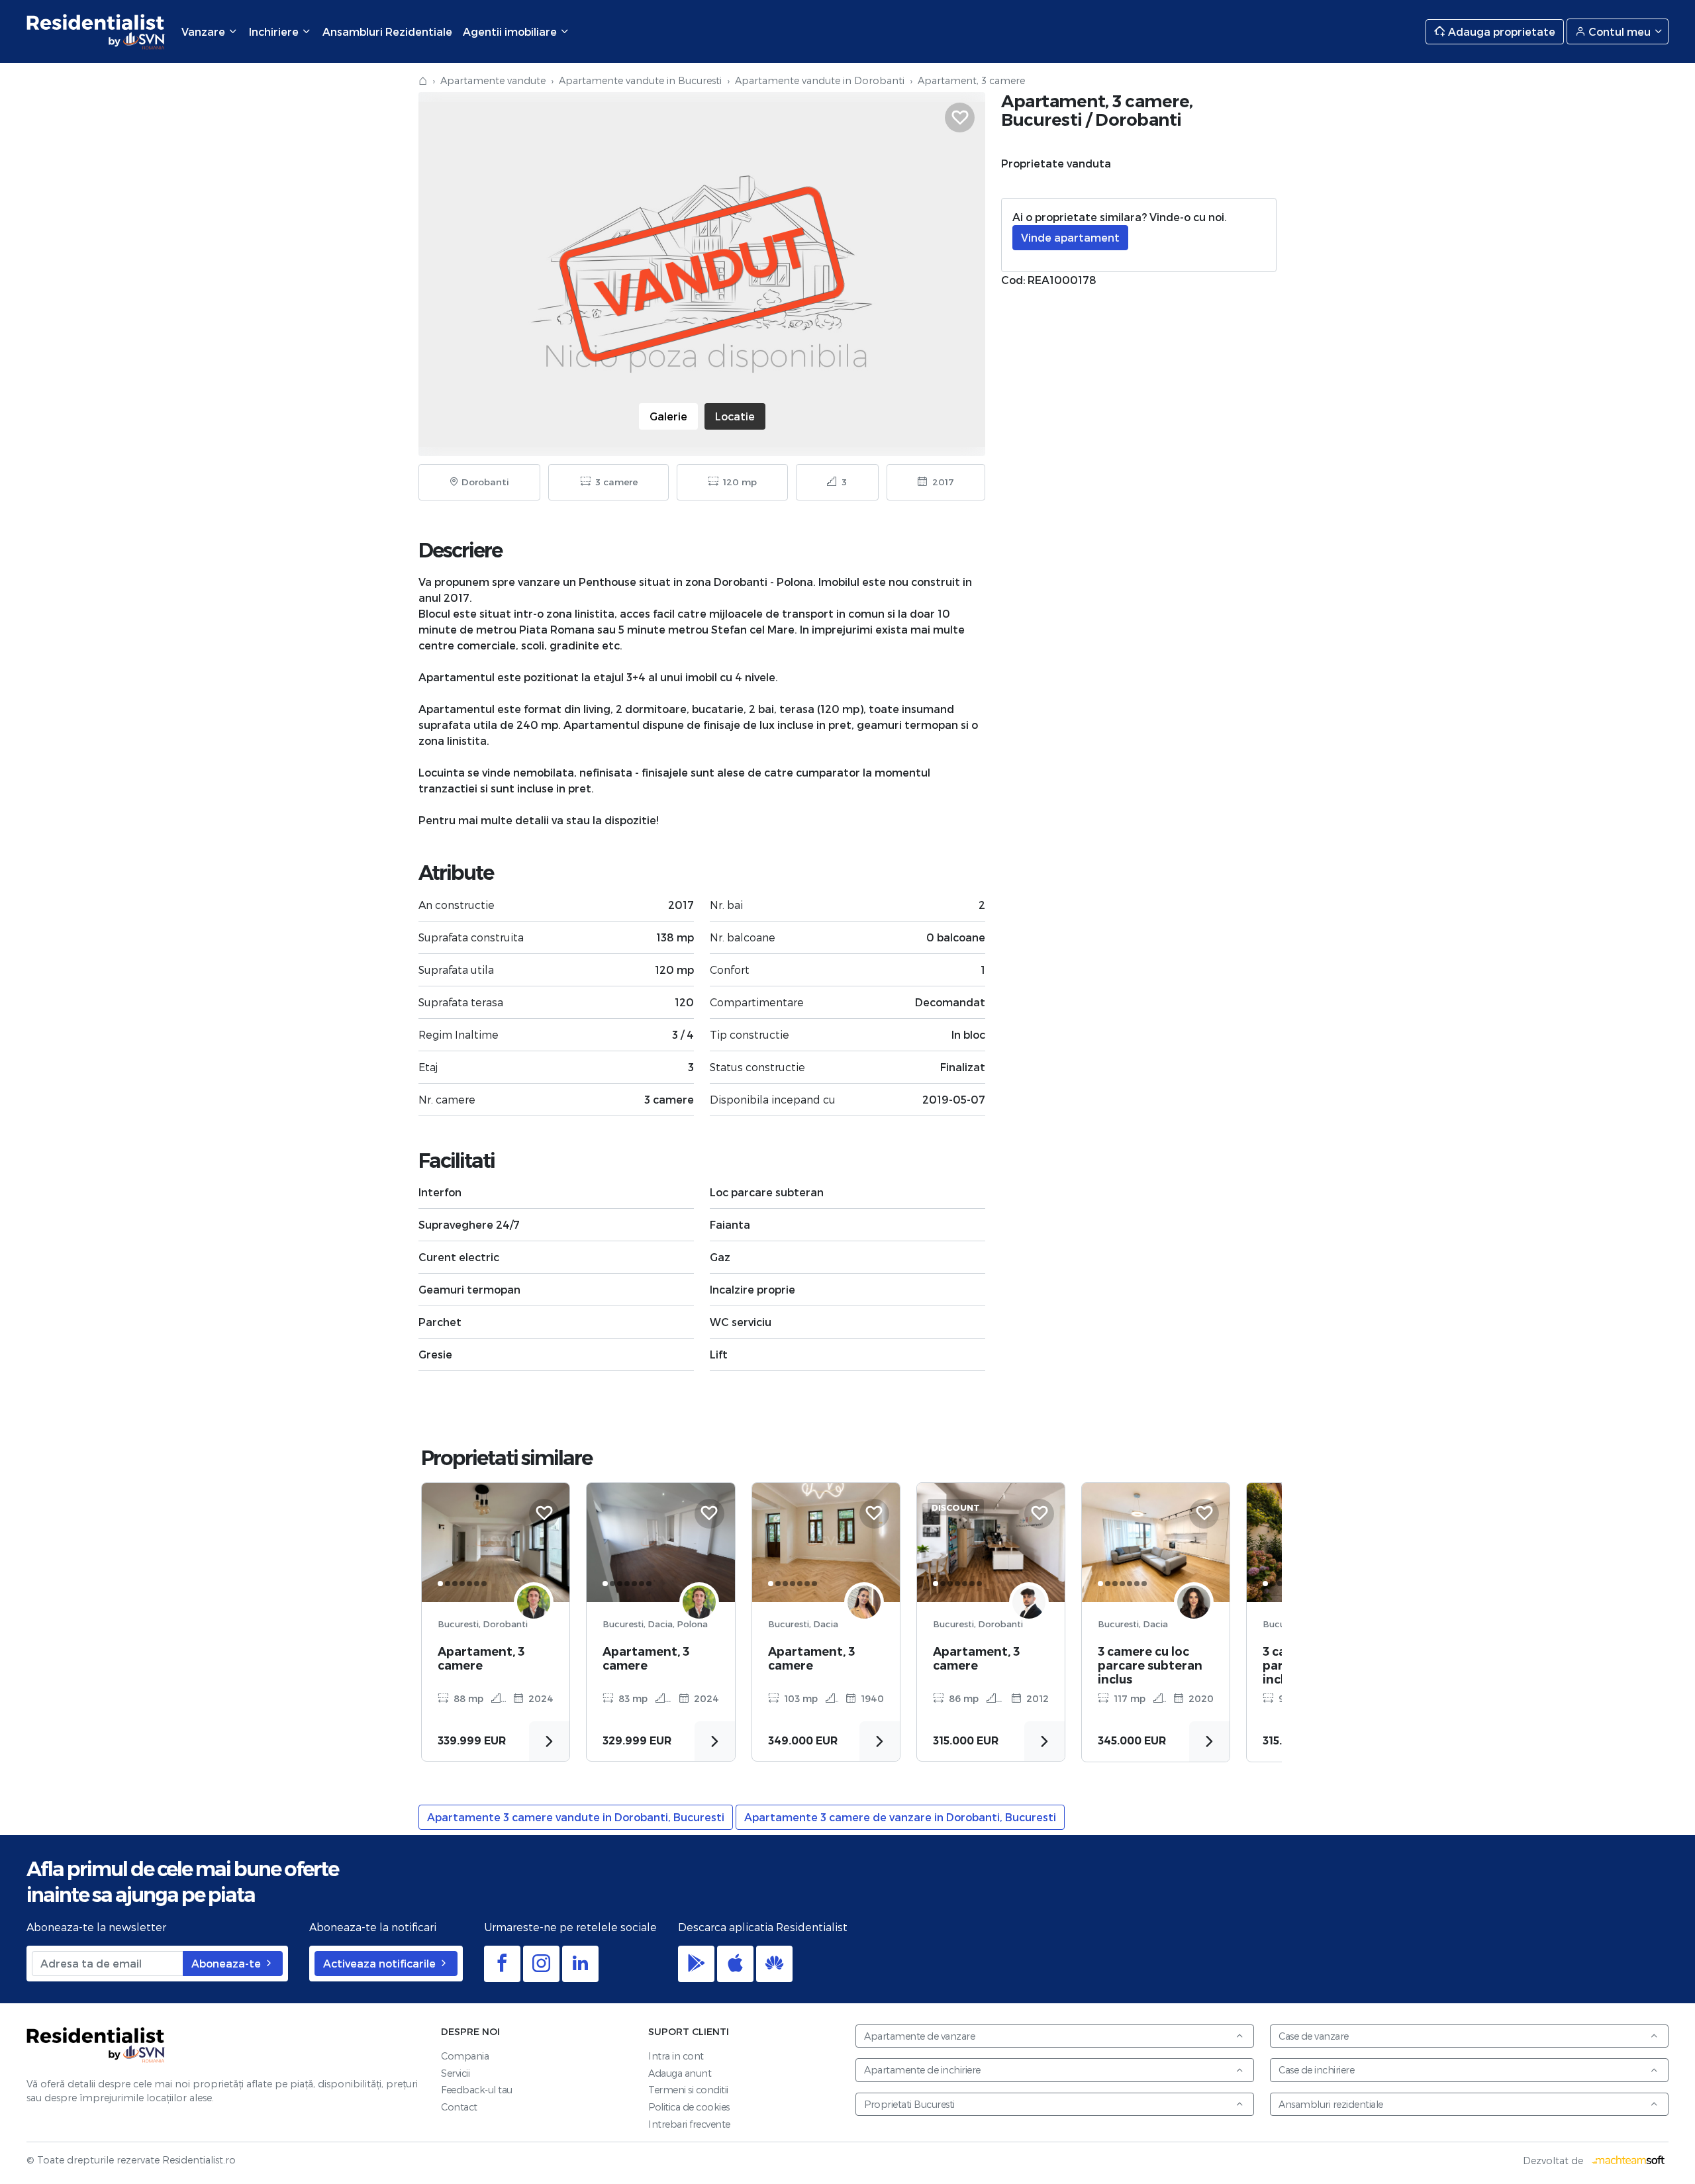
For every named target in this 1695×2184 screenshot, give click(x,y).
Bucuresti (1042, 119)
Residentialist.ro (96, 31)
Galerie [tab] (668, 416)
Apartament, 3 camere (481, 1658)
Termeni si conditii (688, 2090)
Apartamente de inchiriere (922, 2070)
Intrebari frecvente (689, 2124)
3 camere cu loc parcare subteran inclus (1150, 1665)
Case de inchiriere (1316, 2070)
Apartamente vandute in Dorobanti (820, 80)
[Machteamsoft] (1629, 2160)
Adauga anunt (680, 2073)
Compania (465, 2056)
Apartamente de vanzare (919, 2036)
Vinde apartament (1070, 237)
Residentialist (96, 2045)
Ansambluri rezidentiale (1331, 2104)
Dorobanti (1138, 119)
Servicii (455, 2073)
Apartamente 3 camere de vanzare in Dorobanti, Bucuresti (900, 1817)
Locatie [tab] (735, 416)
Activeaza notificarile (381, 1963)
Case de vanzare (1314, 2036)
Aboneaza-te (227, 1963)
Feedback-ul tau (477, 2090)
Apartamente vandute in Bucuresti (640, 80)
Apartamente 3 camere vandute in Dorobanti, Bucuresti (576, 1817)
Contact (459, 2107)
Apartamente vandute (493, 80)
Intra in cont (676, 2056)
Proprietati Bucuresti (909, 2104)
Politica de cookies (689, 2107)
